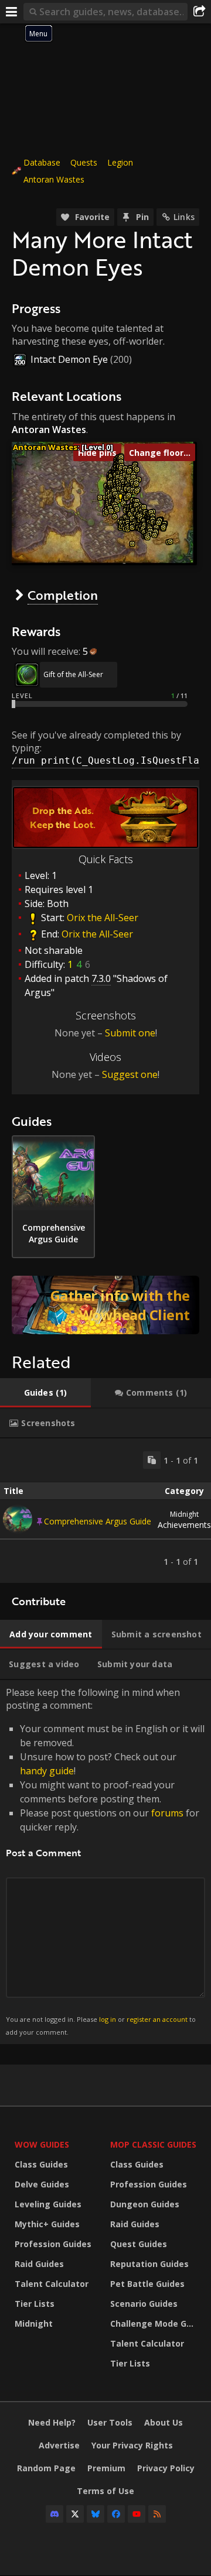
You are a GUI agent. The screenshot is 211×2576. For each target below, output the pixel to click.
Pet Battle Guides (147, 2284)
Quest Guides (139, 2244)
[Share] (199, 12)
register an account (157, 2019)
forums (167, 1813)
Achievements (184, 1520)
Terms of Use (105, 2491)
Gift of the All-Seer (73, 674)
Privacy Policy (166, 2468)
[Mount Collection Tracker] (105, 1305)
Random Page (46, 2468)
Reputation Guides (149, 2264)
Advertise (59, 2445)
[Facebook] (116, 2514)
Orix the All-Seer (103, 918)
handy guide (47, 1771)
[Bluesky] (96, 2514)
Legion (120, 162)
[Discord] (55, 2514)
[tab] (45, 1393)
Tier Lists (35, 2304)
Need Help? (52, 2422)
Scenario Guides (144, 2304)
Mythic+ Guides (47, 2224)
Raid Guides (39, 2264)
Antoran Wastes (54, 179)
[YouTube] (137, 2514)
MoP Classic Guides (153, 2144)
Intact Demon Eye (69, 359)
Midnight (34, 2323)
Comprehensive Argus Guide (98, 1521)
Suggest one (130, 1074)
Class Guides (41, 2164)
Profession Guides (53, 2244)
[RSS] (157, 2514)
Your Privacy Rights (132, 2445)
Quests (84, 162)
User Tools (110, 2422)
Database (42, 162)
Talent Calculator (52, 2284)
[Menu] (12, 12)
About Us (164, 2422)
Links (184, 217)
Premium (106, 2468)
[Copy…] (152, 1460)
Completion (63, 595)
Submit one (130, 1033)
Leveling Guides (48, 2204)
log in (108, 2019)
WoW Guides (42, 2144)
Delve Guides (42, 2184)
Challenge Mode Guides (155, 2323)
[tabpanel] (105, 1511)
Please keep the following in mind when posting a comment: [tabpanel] (105, 1861)
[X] (75, 2514)
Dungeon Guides (145, 2204)
